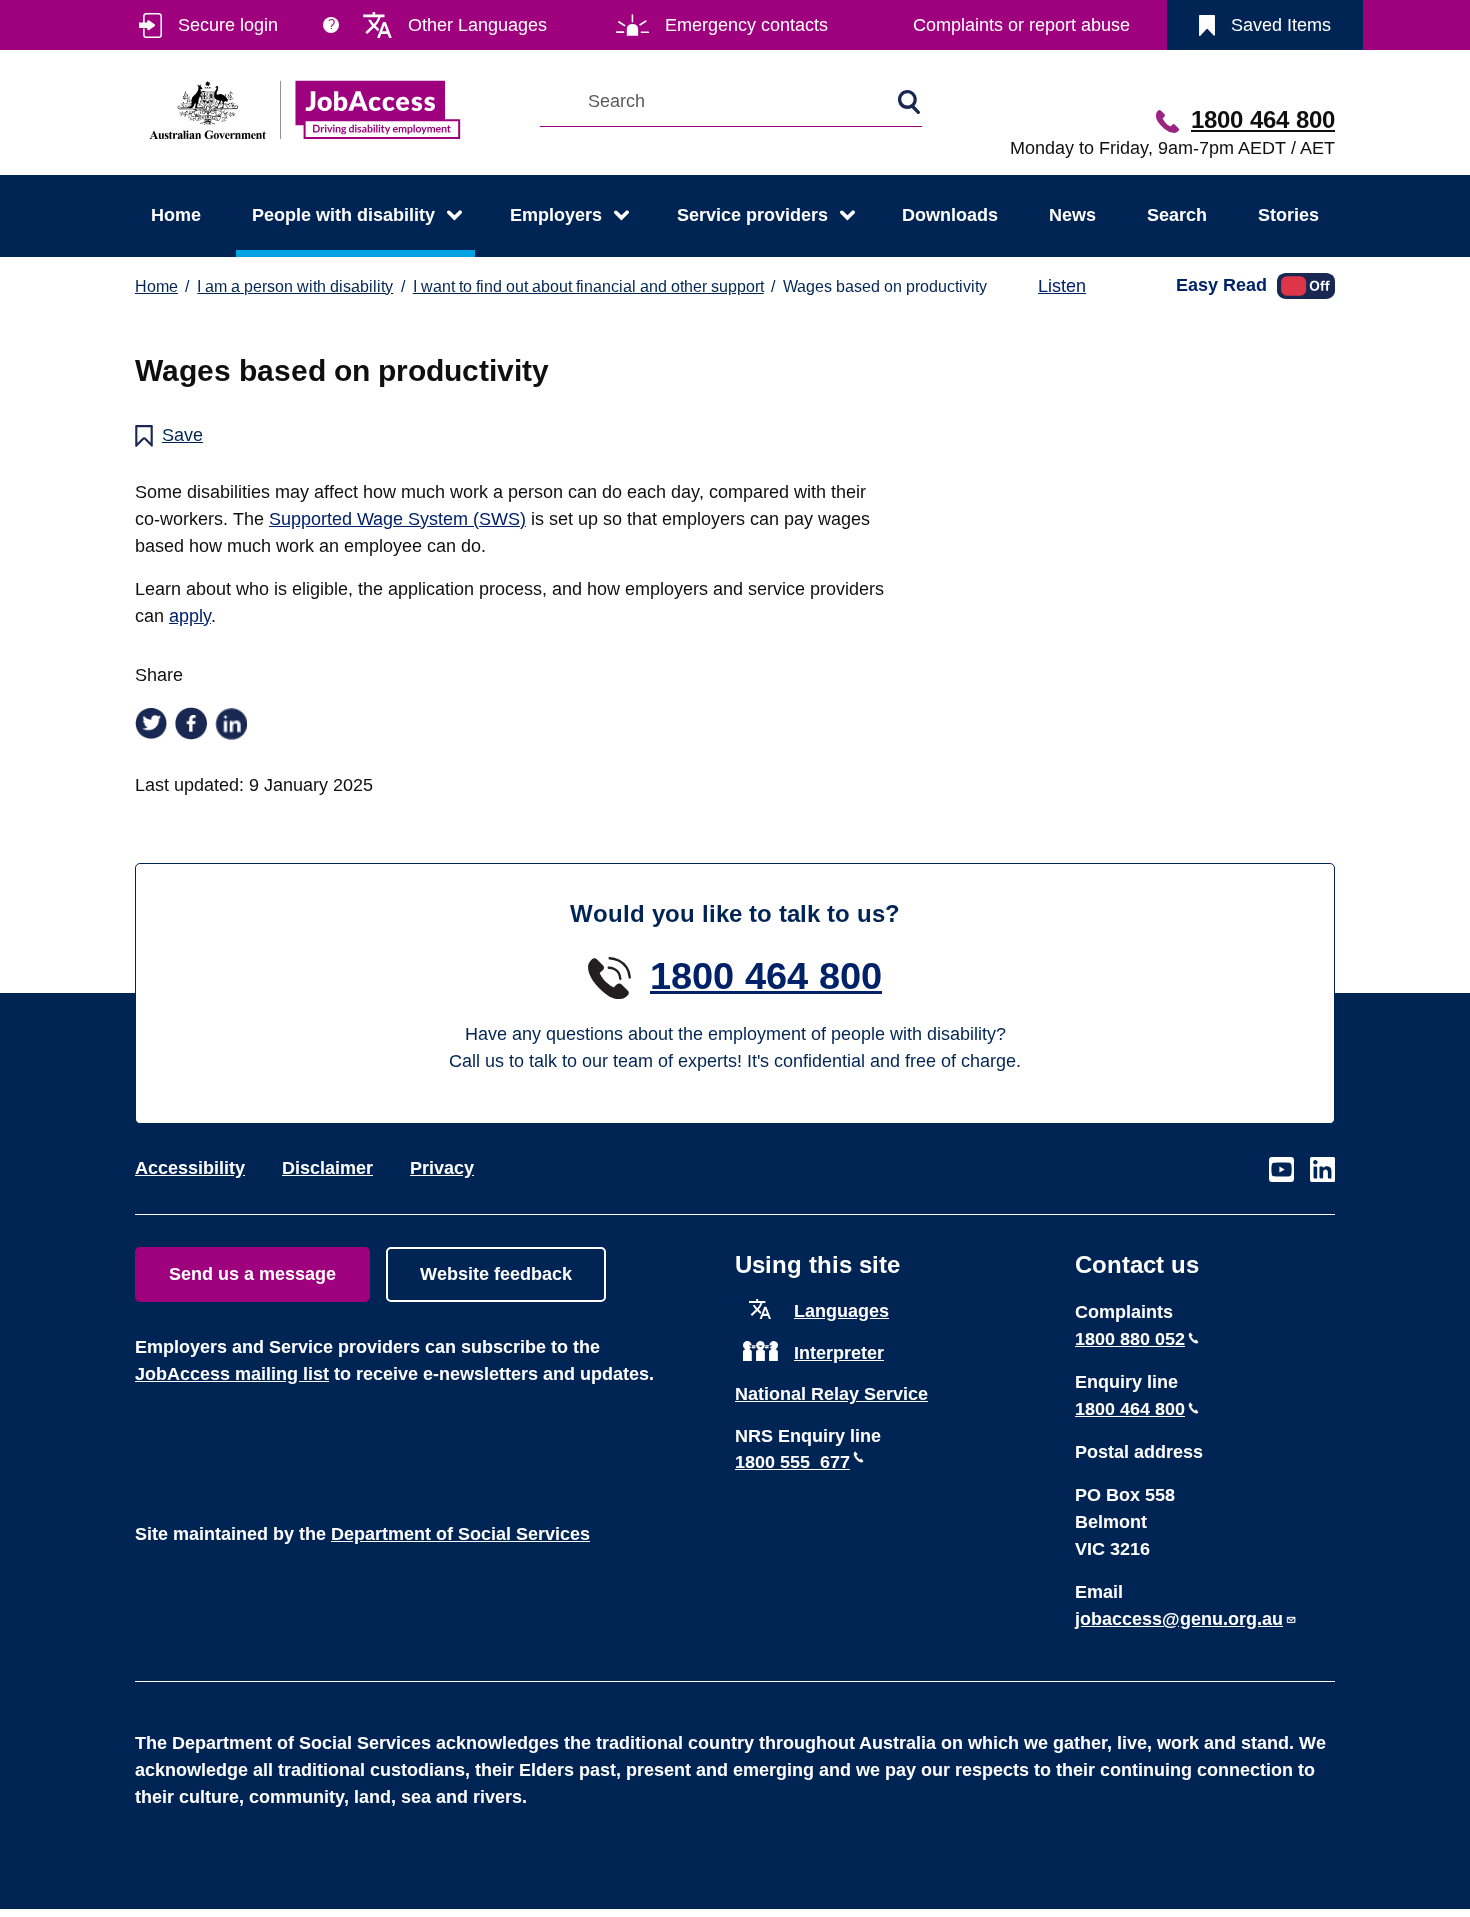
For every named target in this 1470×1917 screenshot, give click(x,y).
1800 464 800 (1263, 119)
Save (182, 435)
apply (190, 616)
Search (1177, 215)
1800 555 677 (792, 1462)
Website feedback (496, 1274)
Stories (1288, 215)
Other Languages (477, 25)
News (1072, 215)
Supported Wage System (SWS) (397, 519)
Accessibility (190, 1168)
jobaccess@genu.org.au (1179, 1619)
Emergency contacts (746, 25)
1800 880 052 (1130, 1339)
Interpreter (839, 1353)
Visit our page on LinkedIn (1322, 1170)
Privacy (442, 1168)
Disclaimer (327, 1168)
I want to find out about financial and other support (588, 286)
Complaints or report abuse (1021, 25)
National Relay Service (831, 1394)
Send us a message (252, 1274)
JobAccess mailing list (232, 1374)
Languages (841, 1311)
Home (176, 215)
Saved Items (1281, 25)
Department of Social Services (460, 1534)
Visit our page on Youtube (1281, 1170)
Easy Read (1221, 284)
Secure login (228, 25)
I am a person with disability (295, 286)
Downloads (950, 215)
